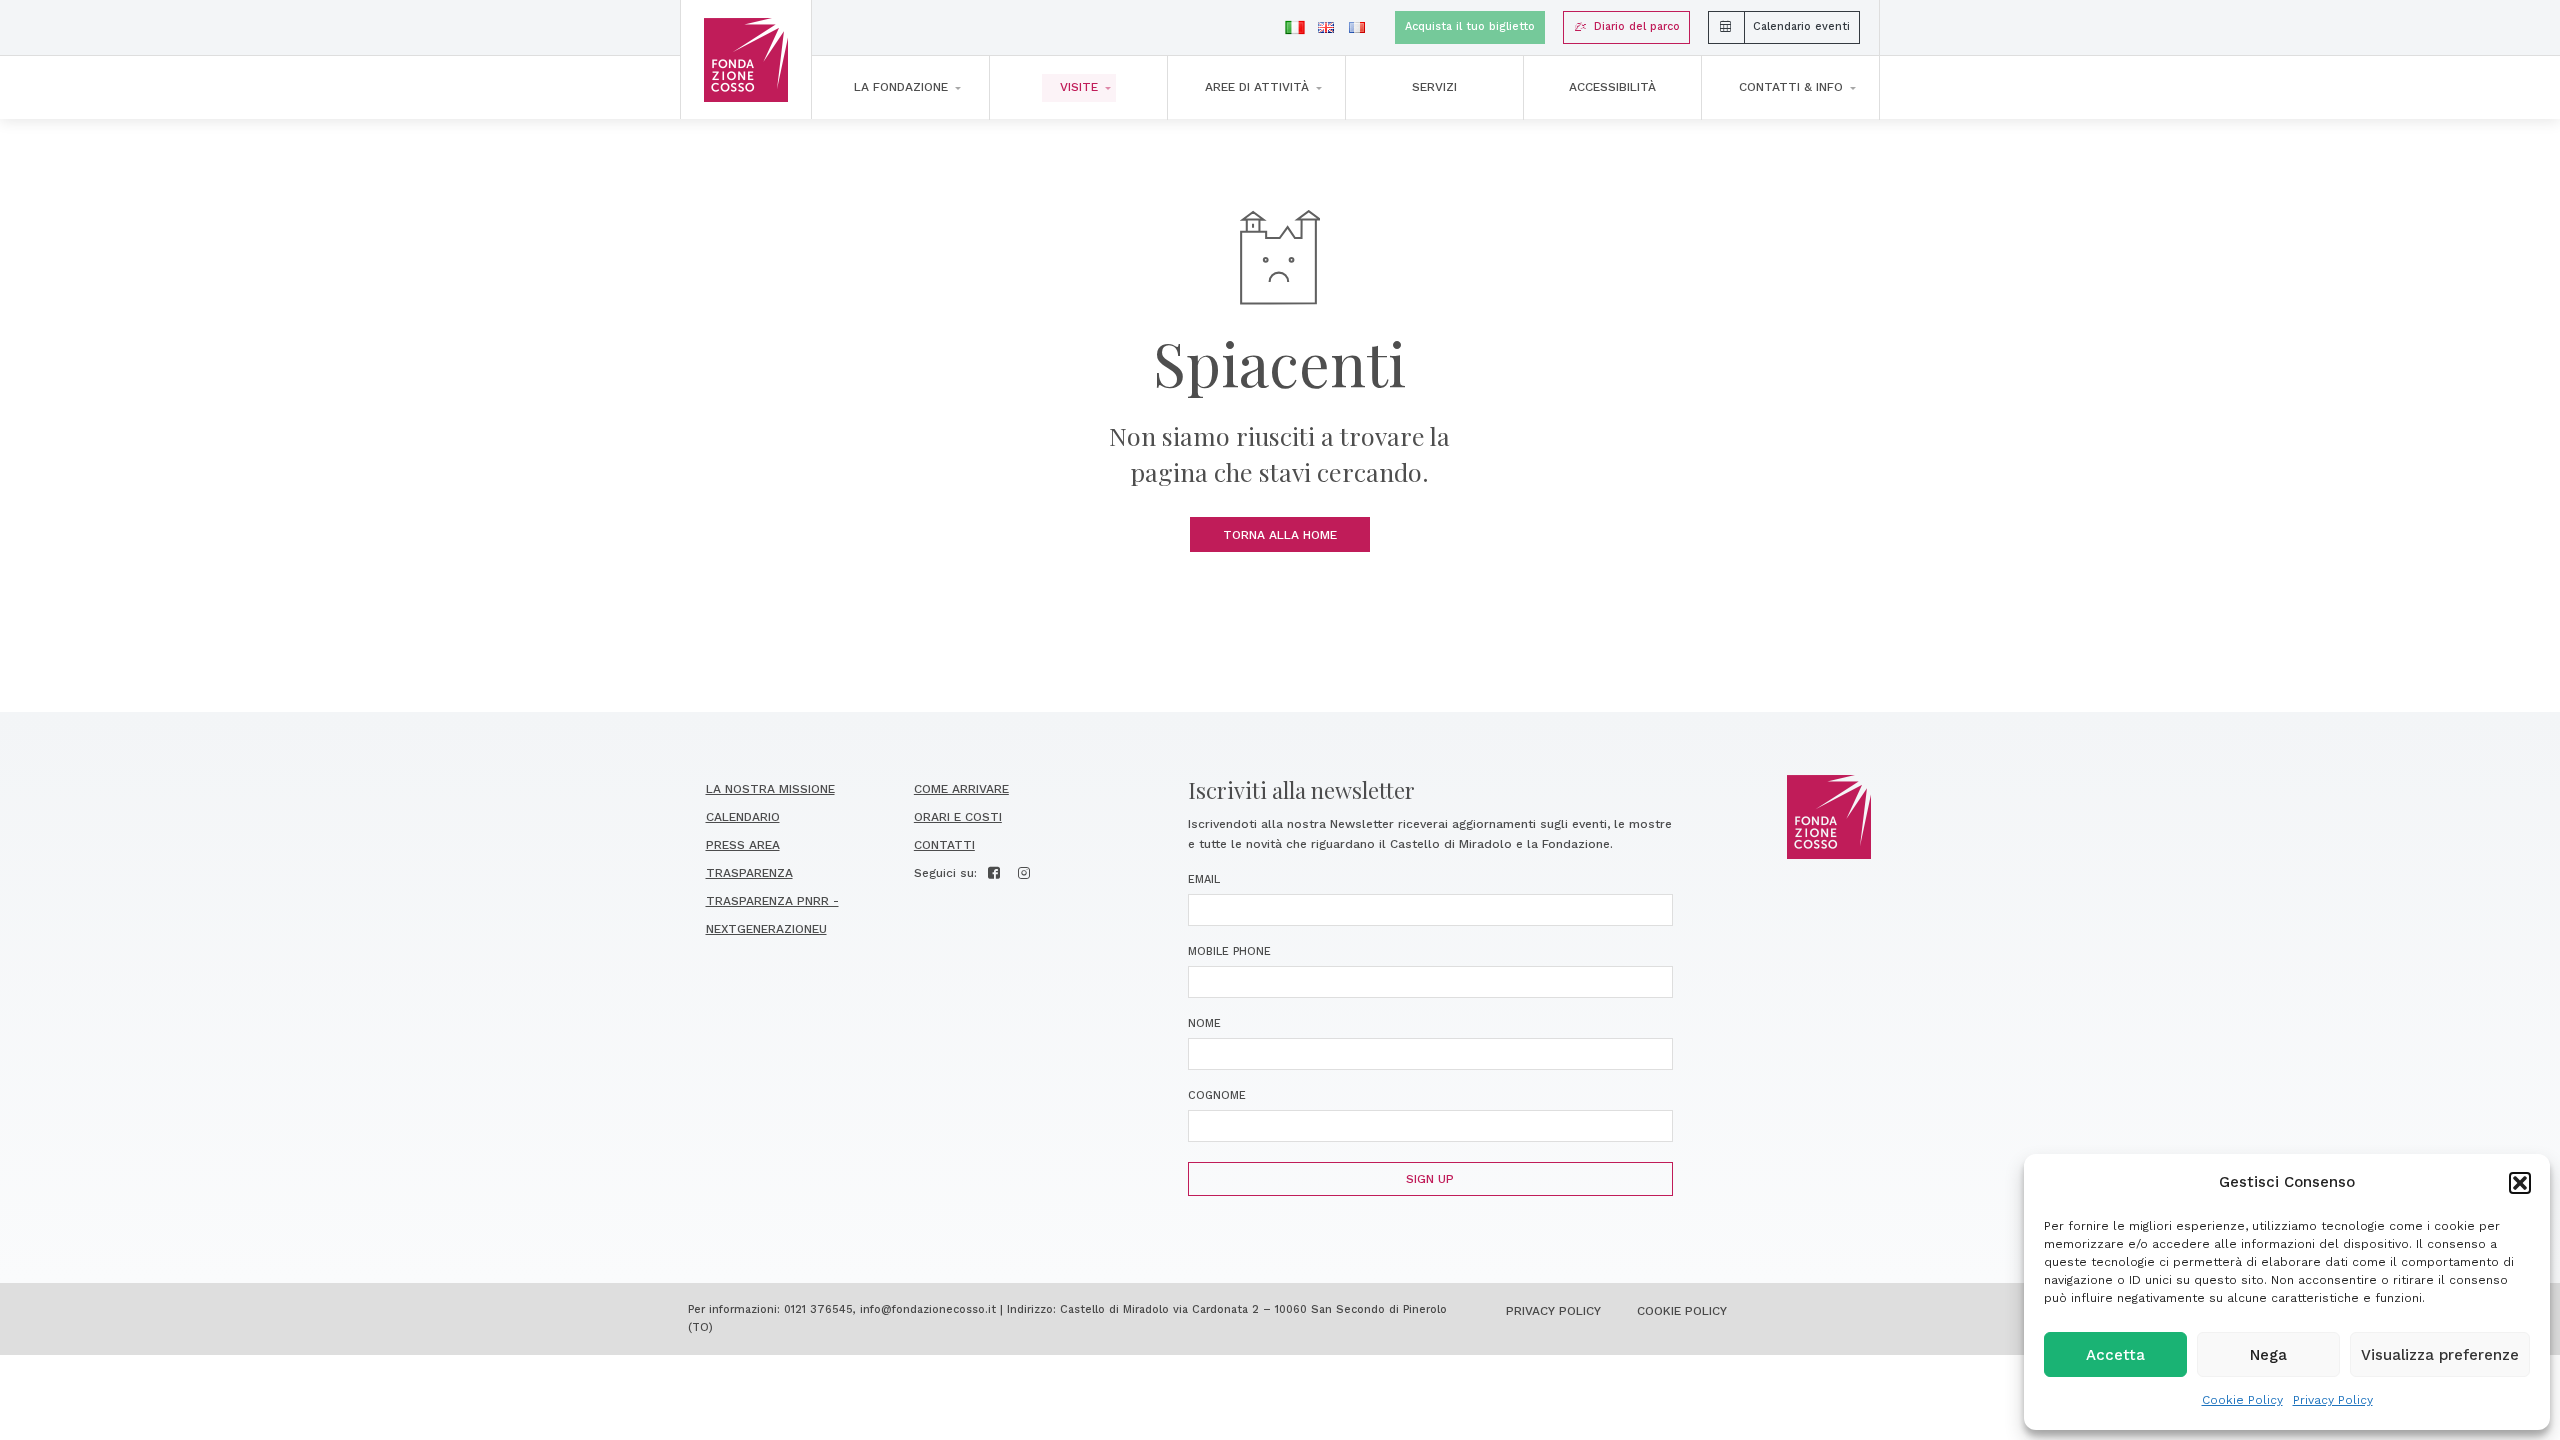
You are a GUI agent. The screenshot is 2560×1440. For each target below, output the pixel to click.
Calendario (743, 817)
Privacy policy (1553, 1311)
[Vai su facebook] (994, 873)
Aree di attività (1257, 87)
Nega (2268, 1355)
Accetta (2115, 1355)
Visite (1079, 87)
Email (1204, 879)
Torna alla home (1280, 535)
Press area (743, 845)
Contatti (944, 845)
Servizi (1434, 87)
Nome (1204, 1023)
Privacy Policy (2333, 1400)
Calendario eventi (1801, 26)
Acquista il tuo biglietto (1470, 26)
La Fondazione (901, 87)
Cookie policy (1682, 1311)
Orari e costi (958, 817)
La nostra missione (770, 789)
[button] (2520, 1183)
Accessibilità (1612, 87)
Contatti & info (1791, 87)
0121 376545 (818, 1309)
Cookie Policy (2242, 1400)
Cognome (1217, 1095)
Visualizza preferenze (2440, 1355)
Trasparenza (749, 873)
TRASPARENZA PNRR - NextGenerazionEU (772, 915)
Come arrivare (961, 789)
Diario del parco (1637, 26)
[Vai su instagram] (1024, 873)
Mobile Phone (1229, 951)
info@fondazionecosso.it (928, 1309)
